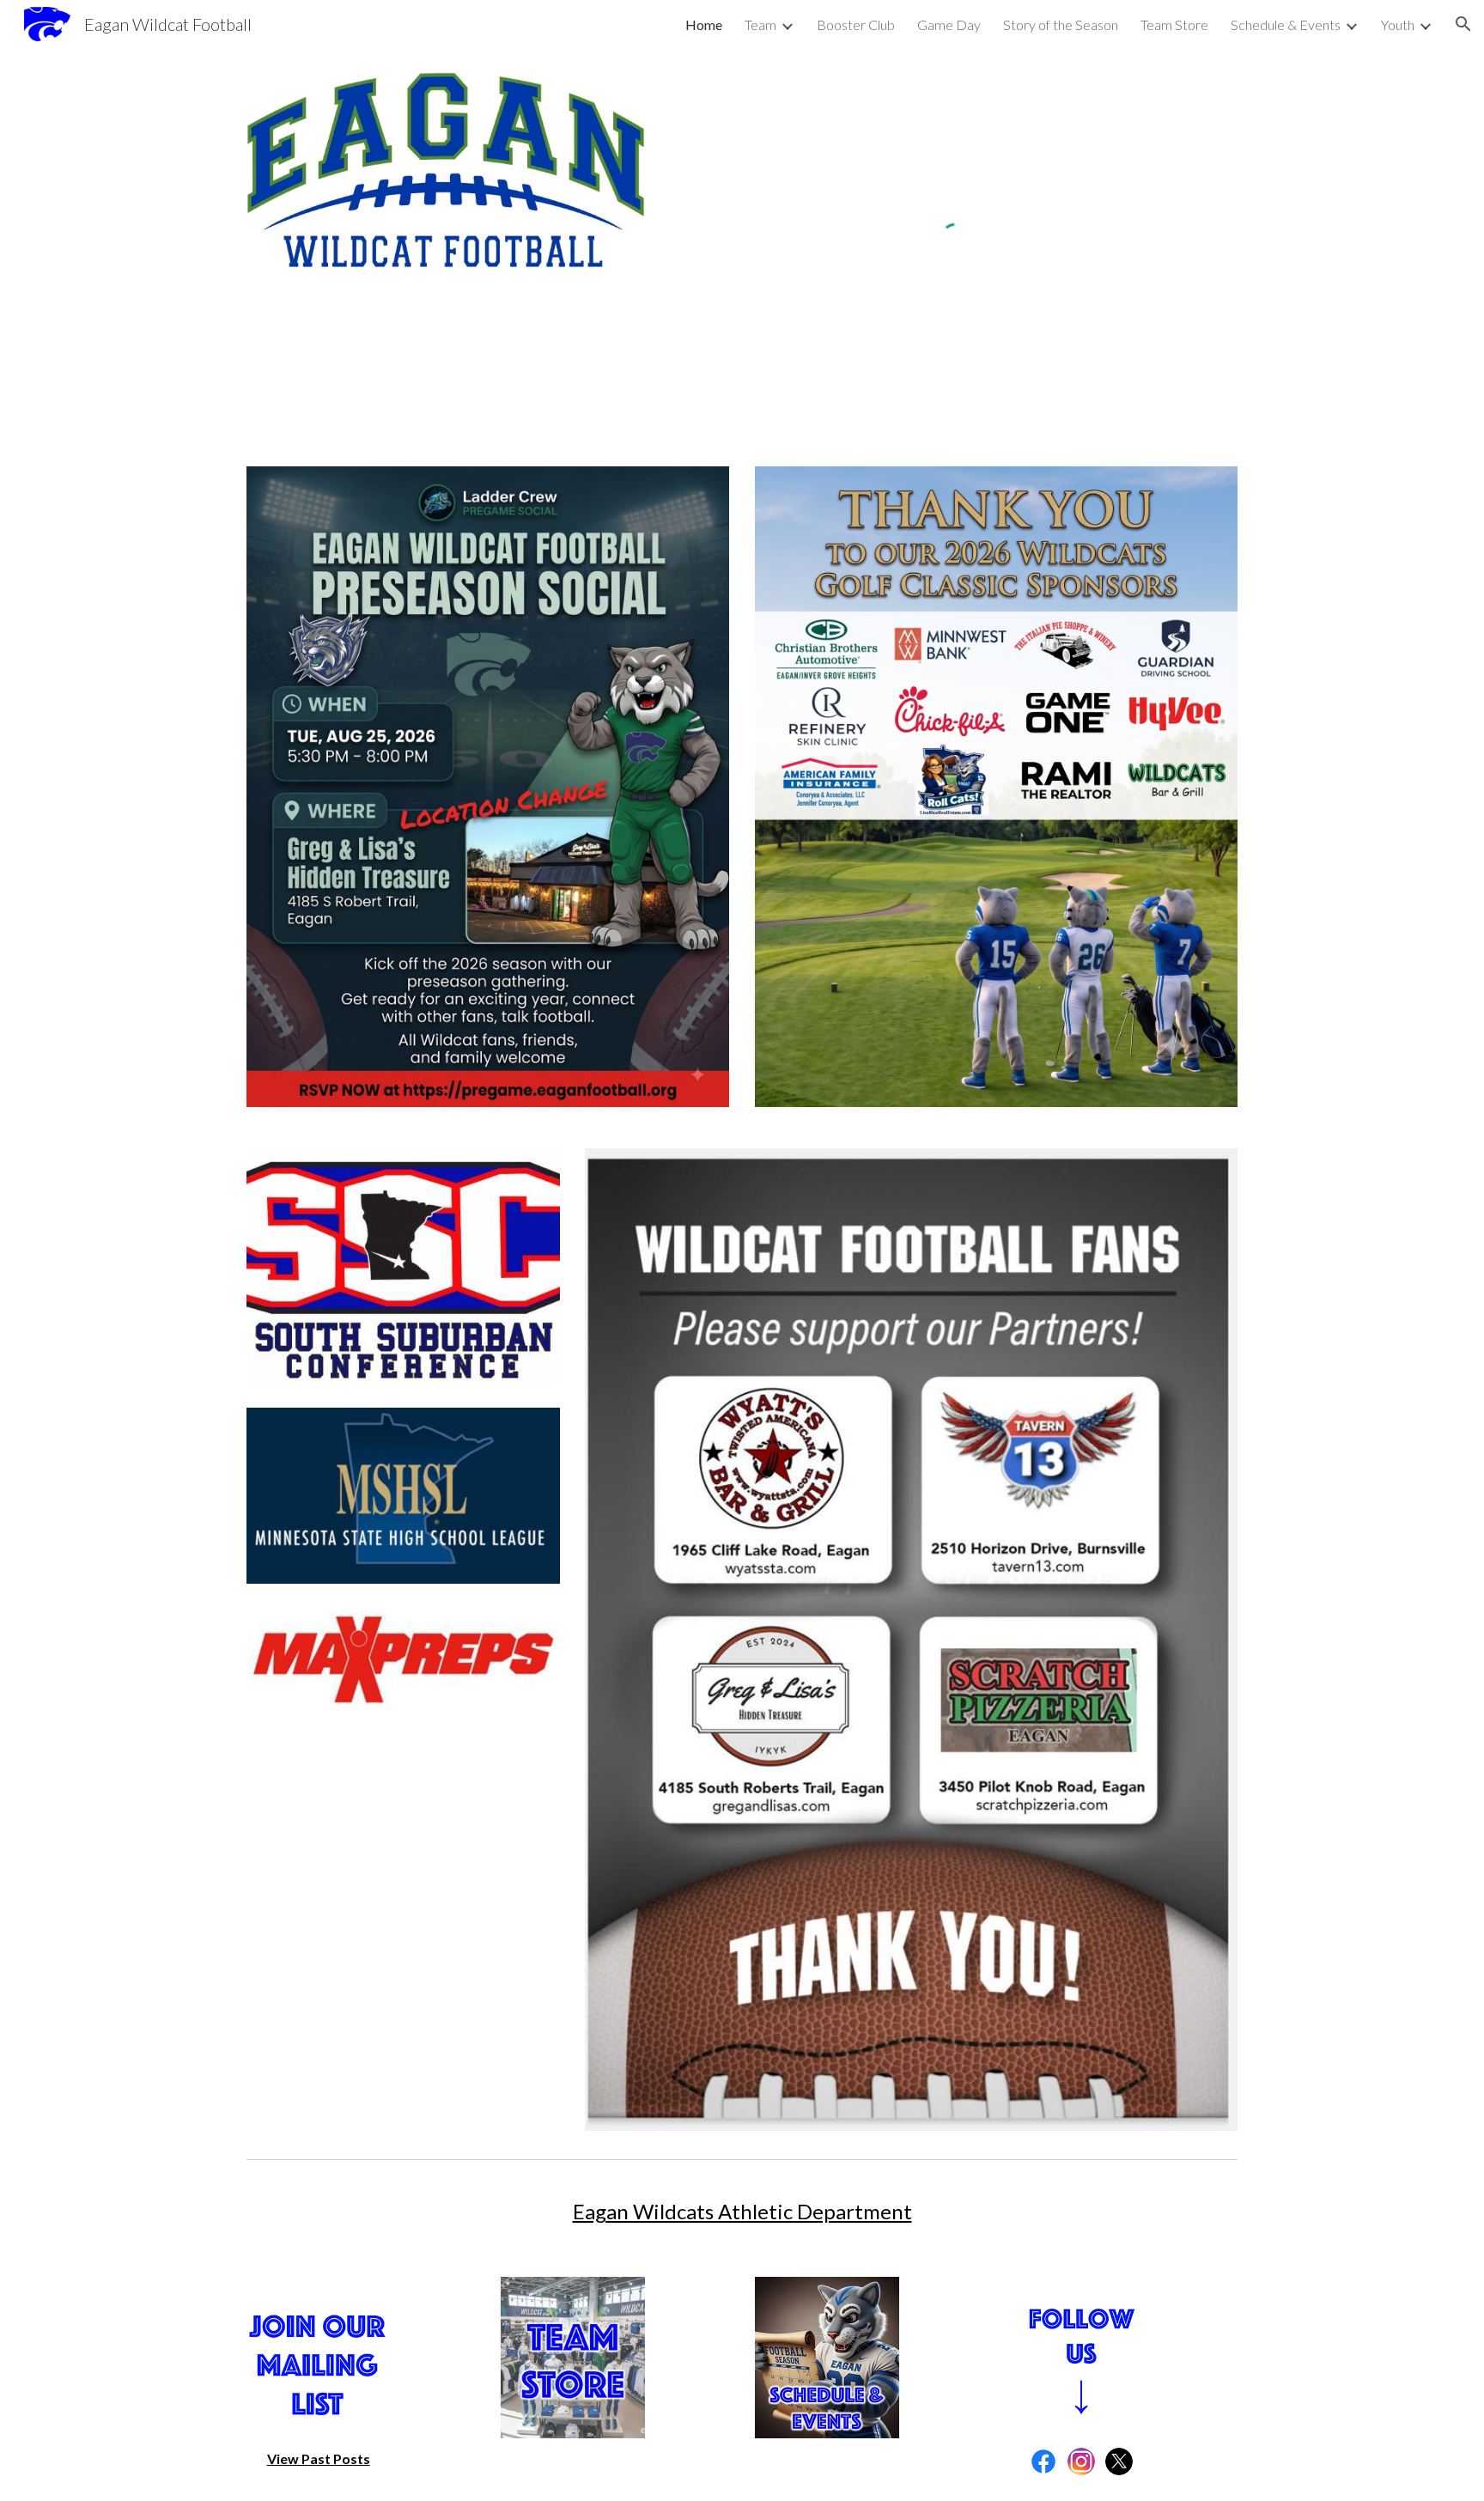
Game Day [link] (949, 24)
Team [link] (760, 24)
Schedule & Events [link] (1286, 24)
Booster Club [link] (856, 24)
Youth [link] (1398, 24)
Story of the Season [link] (1061, 24)
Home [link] (704, 24)
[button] (1463, 24)
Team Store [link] (1174, 24)
